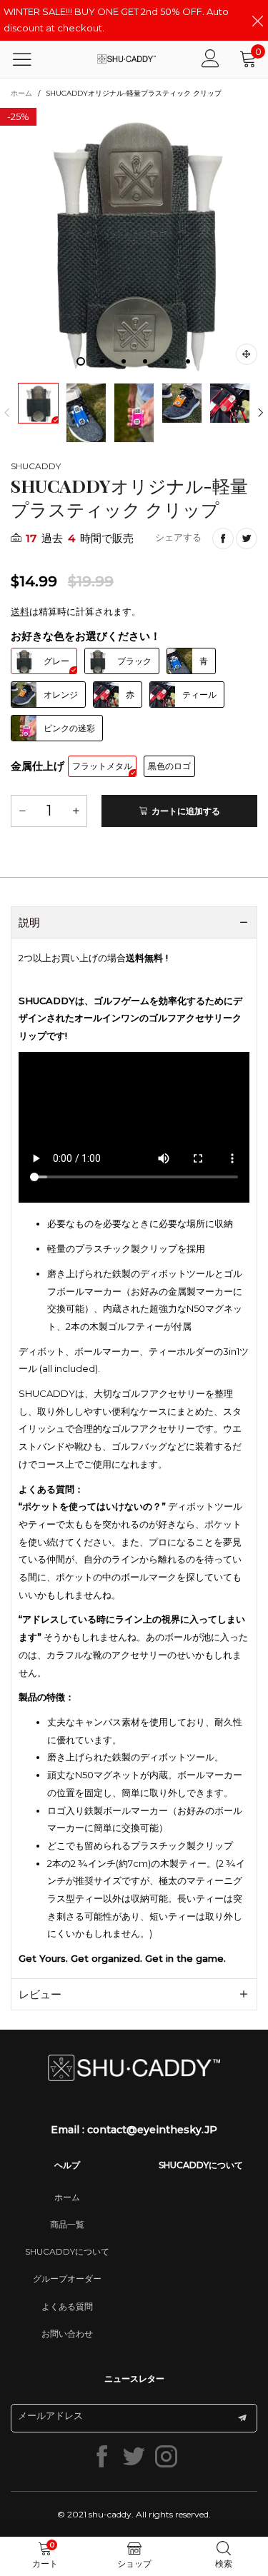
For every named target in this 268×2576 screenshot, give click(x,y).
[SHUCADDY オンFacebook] (102, 2456)
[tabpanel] (134, 242)
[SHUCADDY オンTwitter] (134, 2456)
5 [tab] (167, 361)
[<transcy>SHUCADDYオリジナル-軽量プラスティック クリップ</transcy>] (134, 242)
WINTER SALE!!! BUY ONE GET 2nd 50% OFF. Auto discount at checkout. (116, 20)
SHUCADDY (36, 466)
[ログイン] (210, 59)
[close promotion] (257, 20)
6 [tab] (188, 361)
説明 (29, 922)
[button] (7, 413)
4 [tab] (145, 361)
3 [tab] (124, 361)
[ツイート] (247, 538)
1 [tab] (81, 361)
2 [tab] (102, 361)
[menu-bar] (31, 59)
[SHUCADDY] (126, 59)
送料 (20, 611)
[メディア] (247, 354)
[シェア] (223, 538)
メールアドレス (50, 2415)
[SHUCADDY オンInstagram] (166, 2456)
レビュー (40, 1994)
